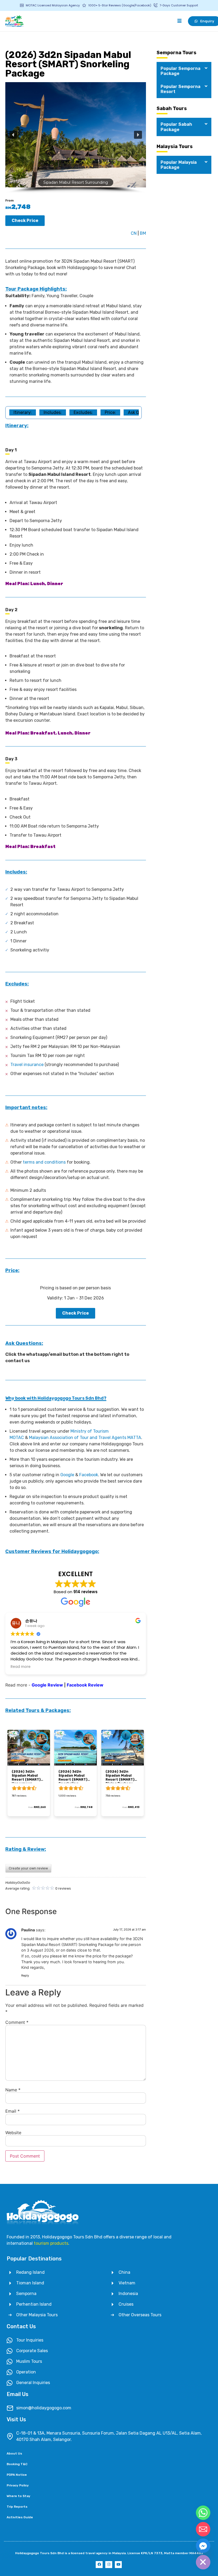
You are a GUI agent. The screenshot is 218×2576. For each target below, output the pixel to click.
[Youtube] (118, 2565)
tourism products (51, 2243)
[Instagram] (109, 2565)
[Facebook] (99, 2565)
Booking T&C (17, 2464)
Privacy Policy (18, 2485)
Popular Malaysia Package (179, 165)
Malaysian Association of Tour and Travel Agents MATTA (85, 1438)
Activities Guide (20, 2517)
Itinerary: (23, 412)
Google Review (47, 1685)
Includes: (53, 412)
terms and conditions (44, 1162)
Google (67, 1475)
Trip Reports (17, 2507)
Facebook (89, 1475)
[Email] (203, 2529)
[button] (13, 135)
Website (13, 2133)
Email (12, 2111)
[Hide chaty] (203, 2562)
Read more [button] (21, 1667)
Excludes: (83, 412)
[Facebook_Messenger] (203, 2546)
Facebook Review (85, 1685)
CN (134, 233)
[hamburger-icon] (179, 21)
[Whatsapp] (203, 2513)
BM (143, 233)
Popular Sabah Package (176, 127)
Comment (17, 2022)
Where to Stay (18, 2496)
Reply (25, 1975)
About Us (14, 2453)
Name (13, 2090)
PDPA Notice (17, 2475)
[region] (76, 138)
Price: (110, 412)
